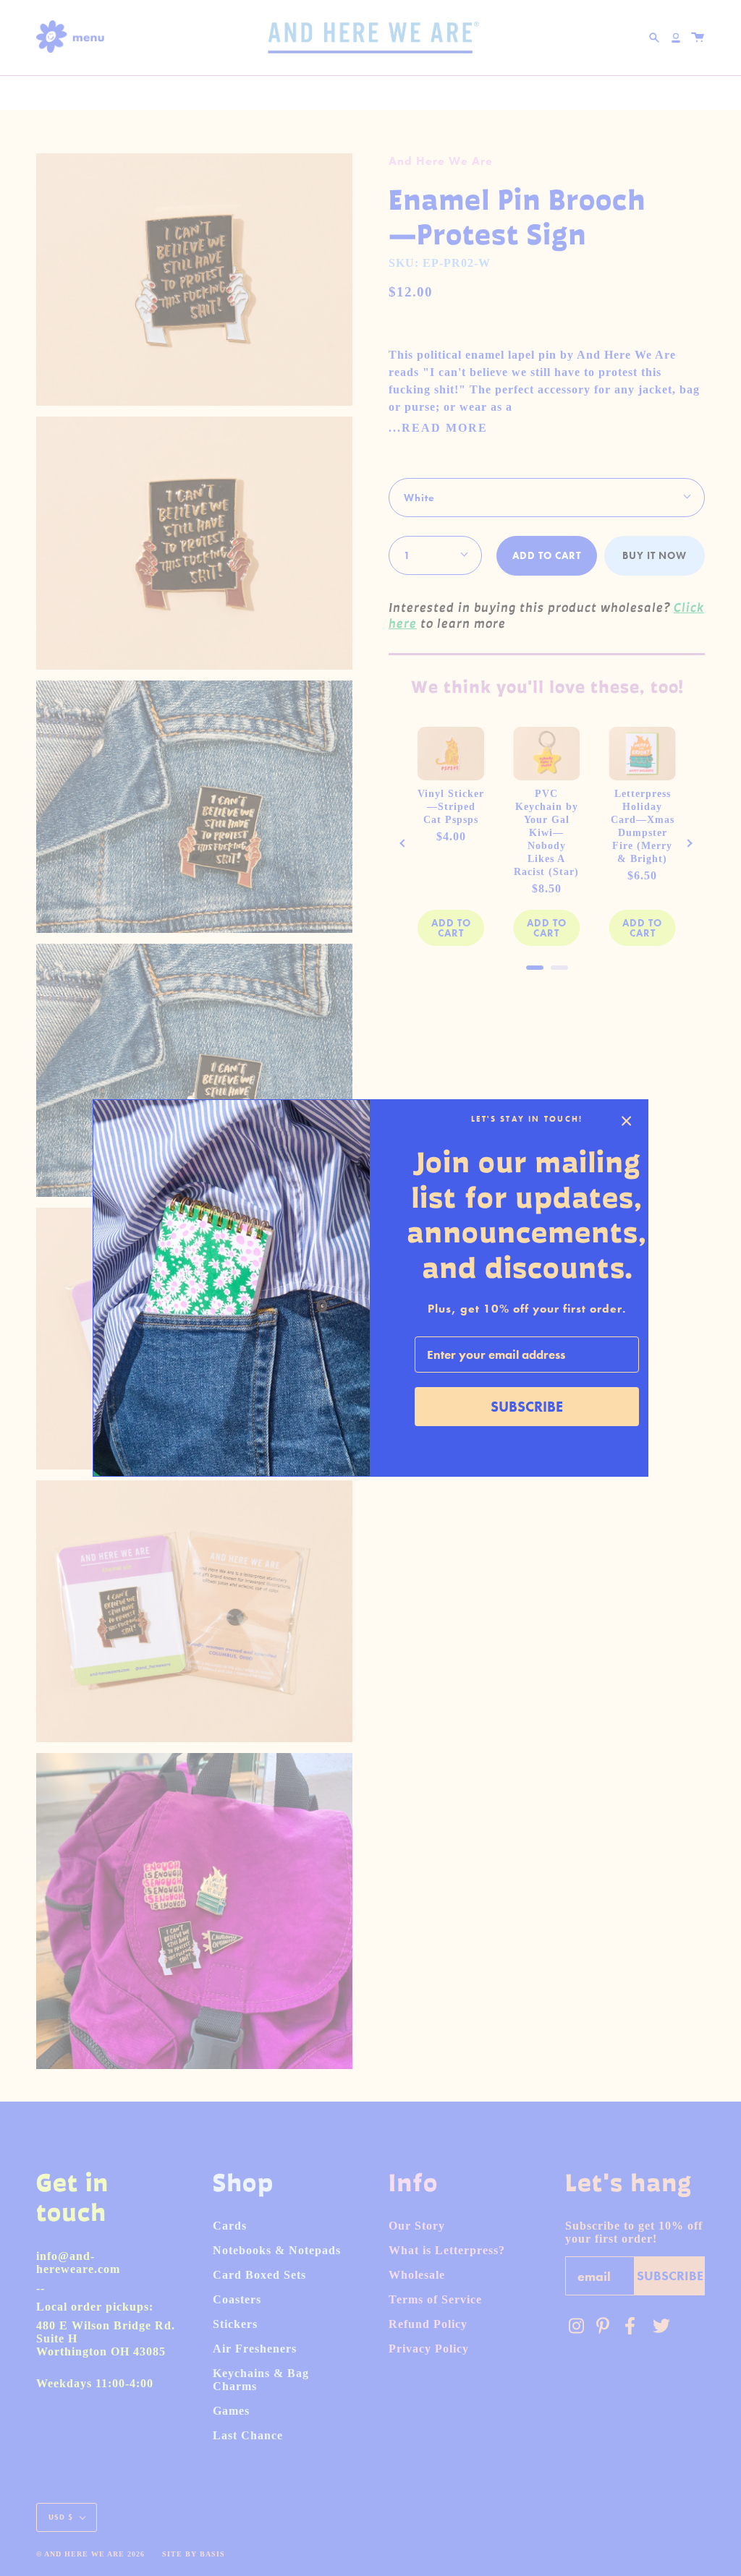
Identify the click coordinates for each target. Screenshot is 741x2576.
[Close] (627, 1121)
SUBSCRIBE (527, 1407)
